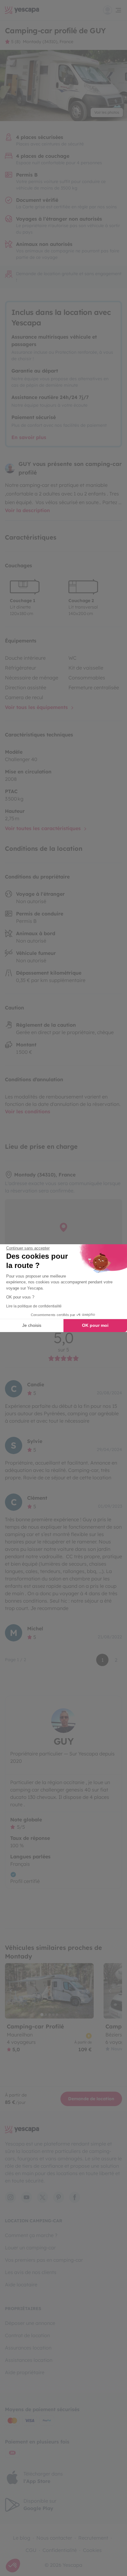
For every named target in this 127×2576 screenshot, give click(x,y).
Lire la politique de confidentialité (34, 1306)
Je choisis (32, 1325)
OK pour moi (95, 1325)
